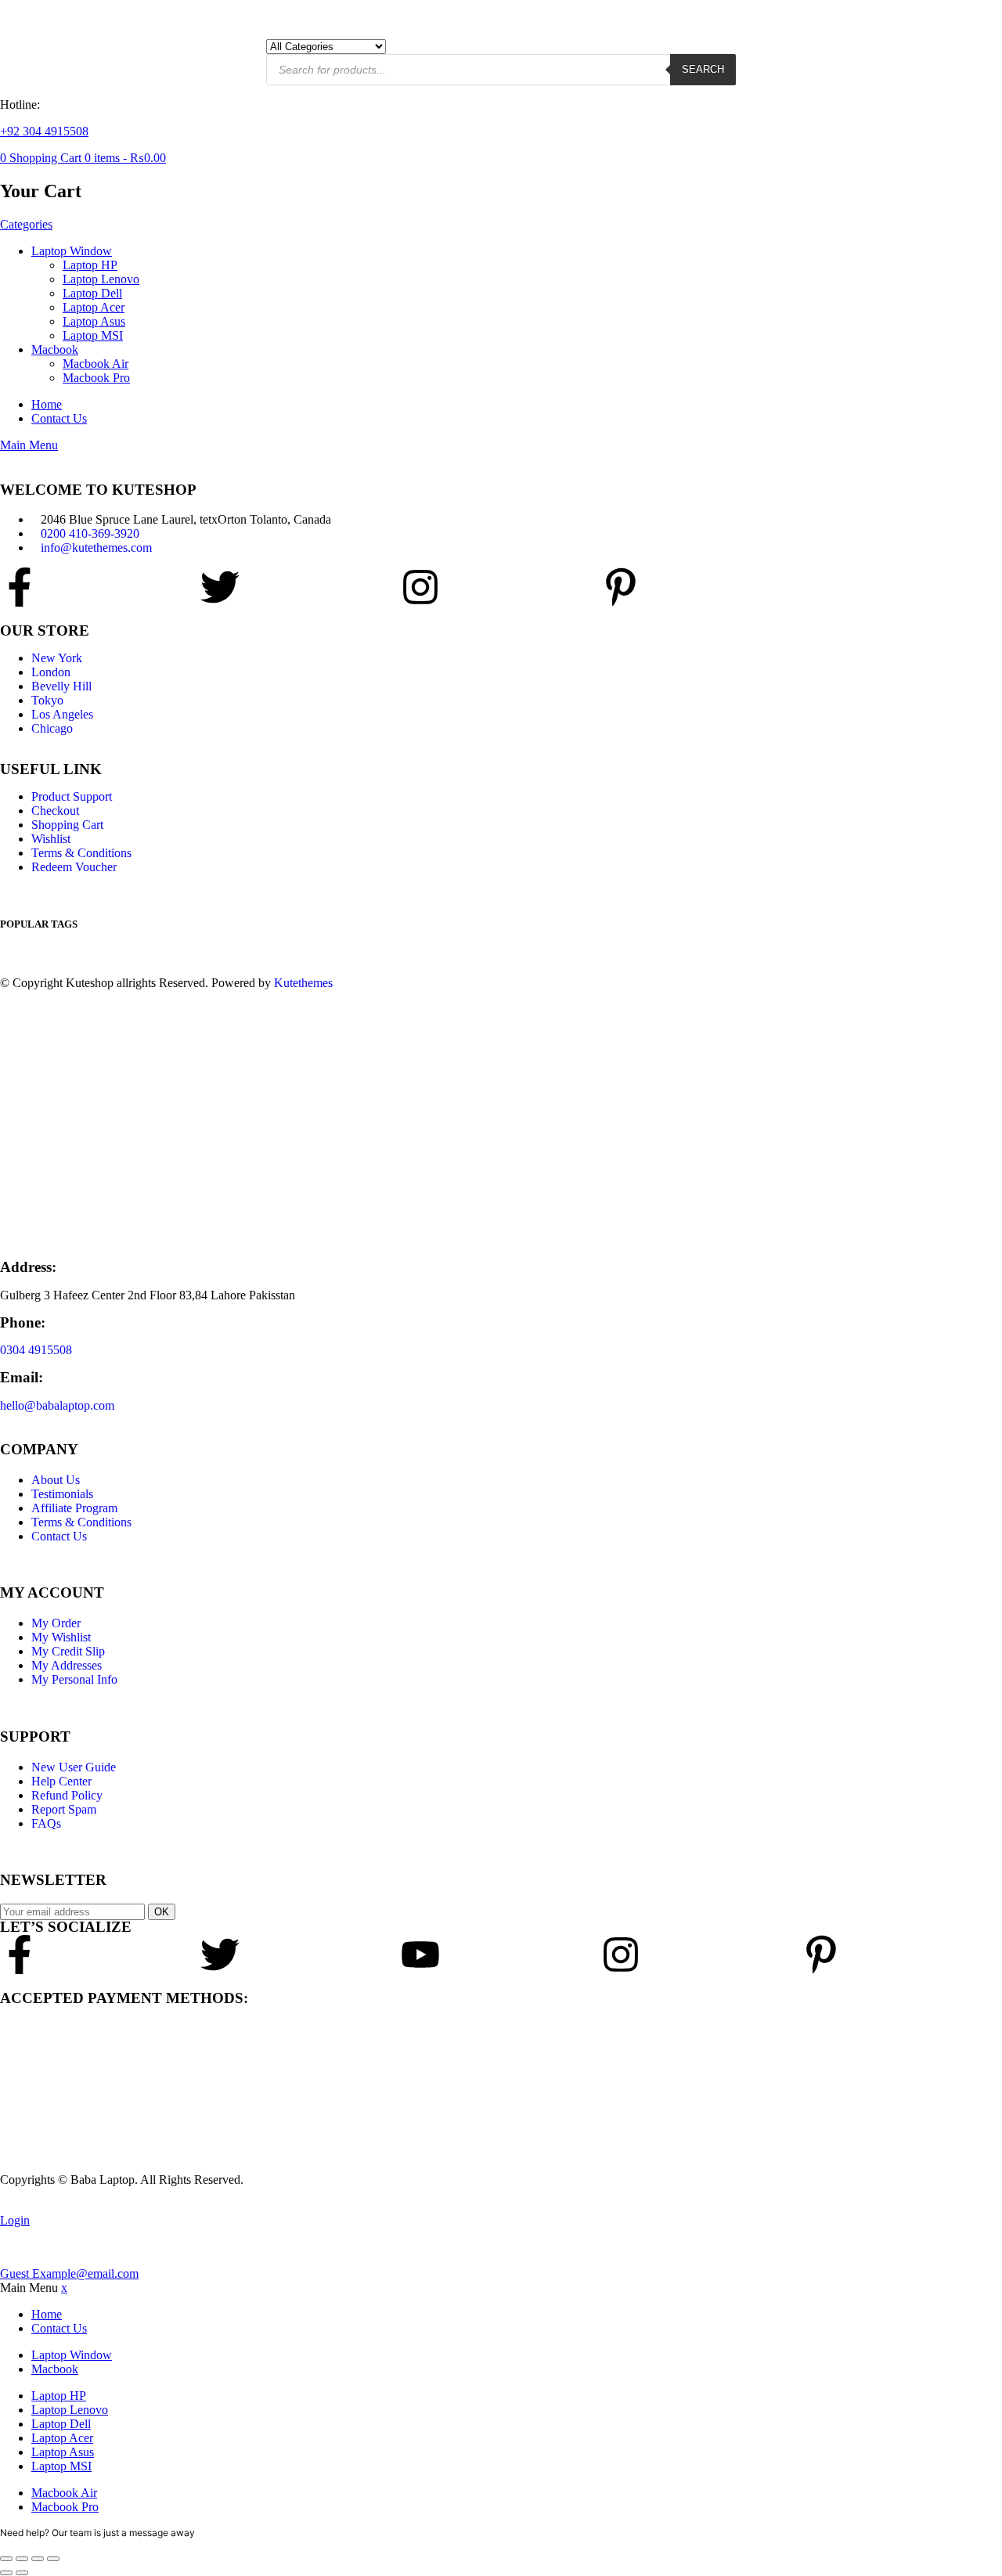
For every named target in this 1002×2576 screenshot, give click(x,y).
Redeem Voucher (74, 867)
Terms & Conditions (81, 853)
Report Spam (64, 1809)
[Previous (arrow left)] (6, 2573)
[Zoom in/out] (6, 2559)
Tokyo (47, 700)
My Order (56, 1623)
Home (47, 404)
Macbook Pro (96, 378)
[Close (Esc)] (53, 2559)
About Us (56, 1480)
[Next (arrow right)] (22, 2573)
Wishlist (51, 839)
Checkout (55, 811)
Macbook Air (96, 364)
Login (15, 2220)
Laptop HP (90, 265)
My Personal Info (74, 1679)
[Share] (38, 2559)
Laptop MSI (93, 335)
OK (162, 1912)
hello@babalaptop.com (57, 1405)
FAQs (46, 1823)
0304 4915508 (36, 1350)
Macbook (55, 349)
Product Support (72, 796)
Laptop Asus (94, 321)
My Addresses (67, 1665)
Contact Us (59, 418)
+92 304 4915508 (44, 131)
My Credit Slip (68, 1651)
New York (57, 658)
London (51, 672)
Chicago (52, 728)
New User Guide (74, 1767)
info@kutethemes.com (96, 548)
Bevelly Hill (61, 686)
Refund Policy (67, 1795)
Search (703, 69)
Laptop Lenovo (101, 279)
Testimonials (62, 1494)
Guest (69, 2273)
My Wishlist (61, 1637)
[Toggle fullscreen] (22, 2559)
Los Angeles (62, 714)
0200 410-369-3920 (90, 533)
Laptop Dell (92, 293)
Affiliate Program (74, 1508)
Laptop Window (72, 251)
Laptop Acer (94, 307)
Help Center (61, 1781)
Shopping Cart (67, 825)
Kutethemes (303, 983)
